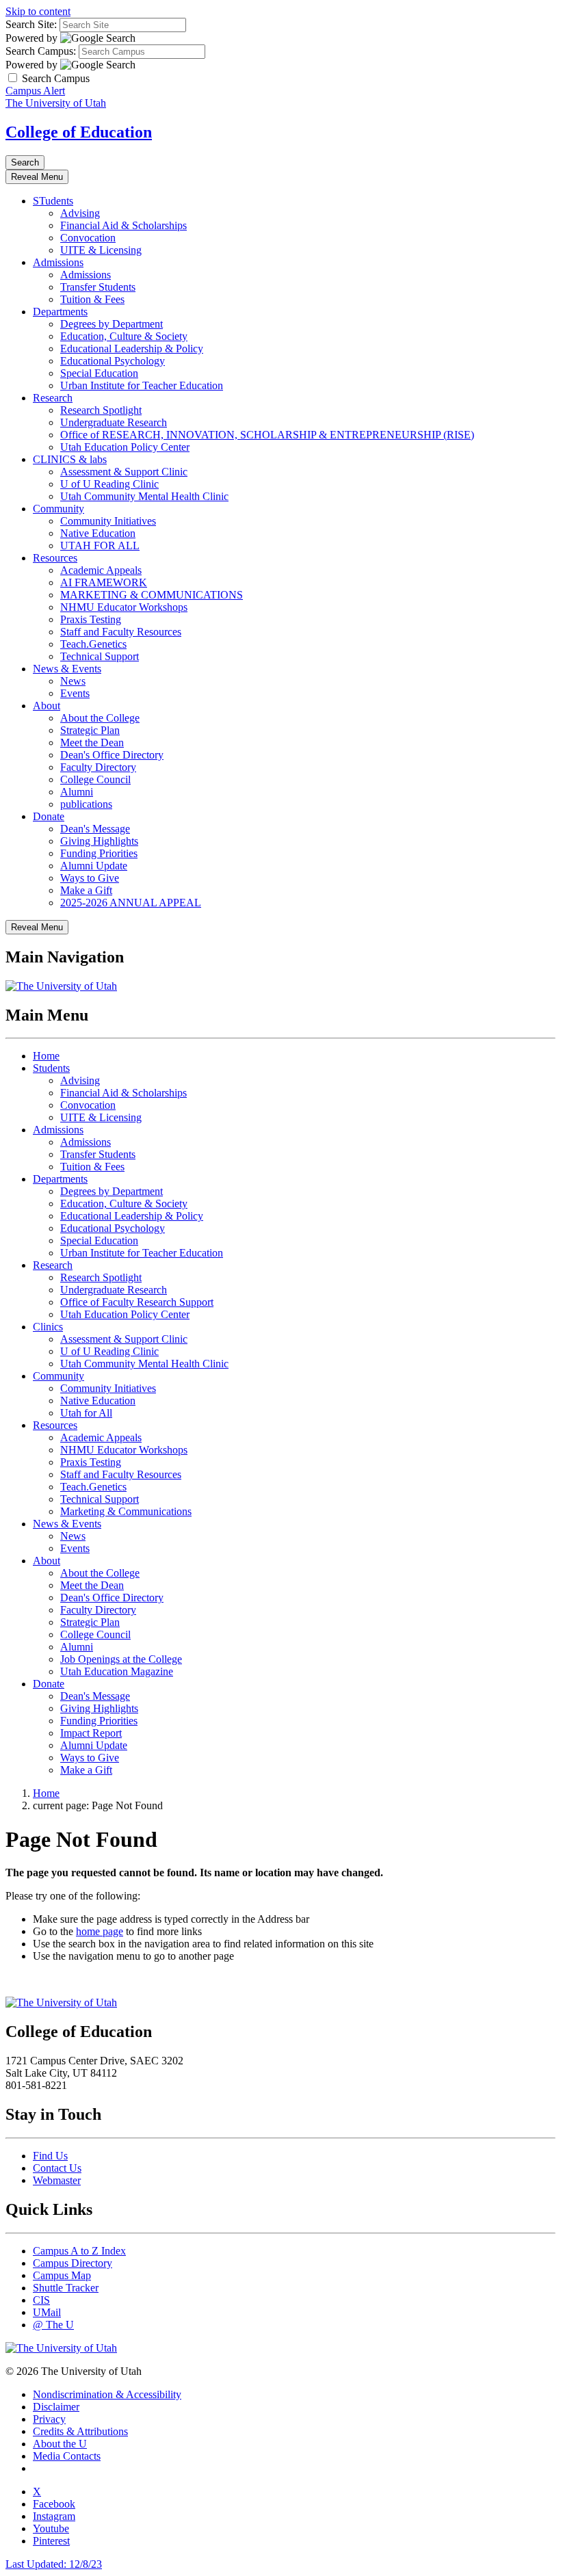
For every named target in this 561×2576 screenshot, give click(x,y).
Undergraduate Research (114, 422)
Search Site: (31, 24)
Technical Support (100, 656)
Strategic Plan (90, 730)
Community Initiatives (108, 521)
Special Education (99, 373)
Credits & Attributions (80, 2431)
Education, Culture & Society (124, 336)
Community (58, 509)
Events (75, 693)
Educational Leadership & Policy (132, 349)
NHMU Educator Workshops (124, 607)
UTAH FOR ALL (100, 546)
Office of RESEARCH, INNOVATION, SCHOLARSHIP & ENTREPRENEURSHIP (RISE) (267, 435)
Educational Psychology (113, 361)
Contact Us (57, 2168)
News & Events (67, 669)
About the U (60, 2444)
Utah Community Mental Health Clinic (144, 496)
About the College (100, 718)
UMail (47, 2312)
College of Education (79, 132)
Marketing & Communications (126, 1511)
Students (51, 1068)
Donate (49, 816)
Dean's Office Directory (112, 755)
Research (53, 398)
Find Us (50, 2156)
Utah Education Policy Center (125, 447)
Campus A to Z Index (79, 2251)
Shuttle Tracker (66, 2288)
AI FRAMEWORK (104, 582)
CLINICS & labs (70, 459)
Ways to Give (90, 878)
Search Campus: (41, 51)
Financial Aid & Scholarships (123, 225)
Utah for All (86, 1413)
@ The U (53, 2325)
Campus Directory (73, 2263)
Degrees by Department (112, 324)
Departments (60, 312)
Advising (80, 213)
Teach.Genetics (93, 644)
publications (86, 804)
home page (100, 1931)
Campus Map (62, 2275)
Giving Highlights (99, 841)
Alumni (77, 792)
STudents (53, 201)
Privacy (49, 2419)
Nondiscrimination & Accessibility (107, 2394)
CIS (41, 2300)
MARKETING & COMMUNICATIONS (152, 595)
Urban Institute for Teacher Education (142, 385)
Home (46, 1056)
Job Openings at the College (121, 1659)
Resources (55, 558)
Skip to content (38, 11)
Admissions (58, 262)
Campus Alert (35, 91)
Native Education (98, 533)
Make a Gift (86, 890)
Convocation (88, 238)
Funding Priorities (99, 853)
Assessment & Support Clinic (124, 472)
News (73, 681)
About (47, 706)
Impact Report (91, 1733)
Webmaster (57, 2180)
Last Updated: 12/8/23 (54, 2564)
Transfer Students (98, 287)
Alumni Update (94, 866)
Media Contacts (67, 2456)
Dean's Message (95, 829)
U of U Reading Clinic (109, 484)
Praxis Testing (91, 619)
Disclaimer (56, 2407)
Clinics (48, 1327)
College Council (95, 779)
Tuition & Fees (92, 299)
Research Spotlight (101, 410)
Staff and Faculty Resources (121, 632)
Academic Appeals (101, 570)
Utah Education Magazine (117, 1671)
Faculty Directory (98, 767)
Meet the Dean (92, 742)
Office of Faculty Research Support (137, 1302)
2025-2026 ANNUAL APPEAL (131, 903)
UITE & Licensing (101, 250)
